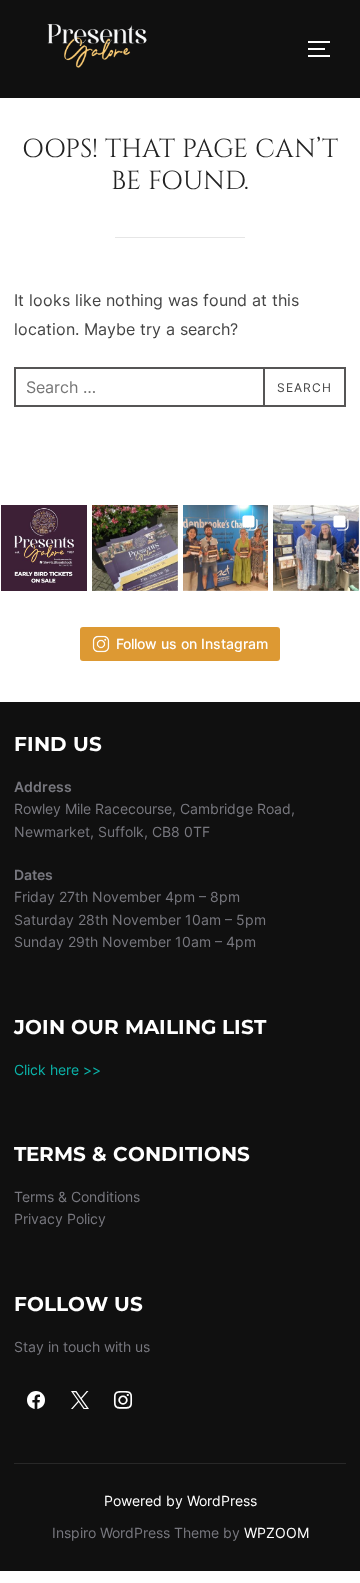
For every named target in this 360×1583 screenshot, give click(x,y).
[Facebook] (36, 1401)
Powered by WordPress (180, 1500)
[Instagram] (124, 1401)
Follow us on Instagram (192, 643)
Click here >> (57, 1069)
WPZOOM (276, 1532)
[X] (80, 1401)
